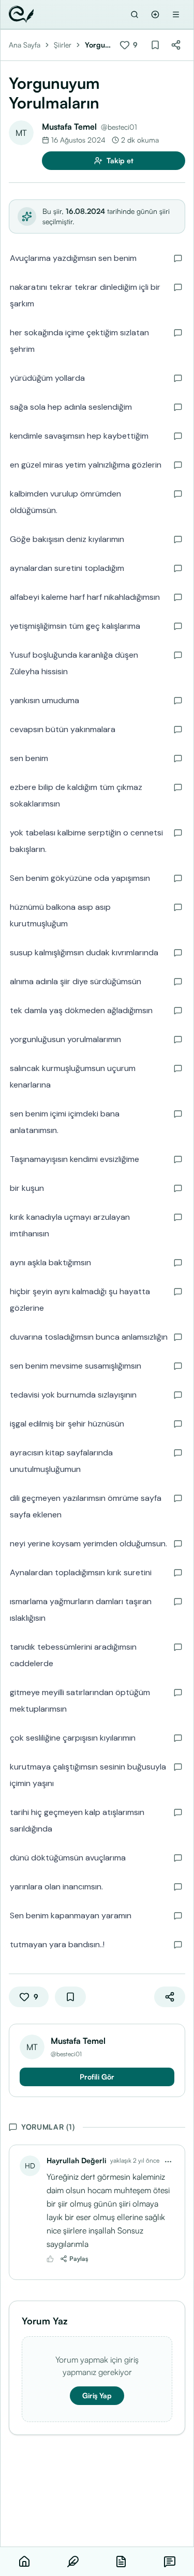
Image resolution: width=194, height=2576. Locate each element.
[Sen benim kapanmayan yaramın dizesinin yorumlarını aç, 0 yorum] (178, 1916)
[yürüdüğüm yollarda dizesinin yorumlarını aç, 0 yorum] (178, 378)
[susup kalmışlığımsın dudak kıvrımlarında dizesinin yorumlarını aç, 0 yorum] (178, 953)
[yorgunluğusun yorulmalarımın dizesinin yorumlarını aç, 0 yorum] (178, 1039)
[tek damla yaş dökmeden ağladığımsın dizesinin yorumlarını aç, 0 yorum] (178, 1011)
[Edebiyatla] (21, 14)
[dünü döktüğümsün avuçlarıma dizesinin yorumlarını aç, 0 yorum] (178, 1858)
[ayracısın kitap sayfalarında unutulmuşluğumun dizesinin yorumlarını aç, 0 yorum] (178, 1453)
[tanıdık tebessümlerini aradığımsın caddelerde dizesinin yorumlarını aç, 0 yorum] (178, 1647)
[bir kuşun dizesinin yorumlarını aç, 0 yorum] (178, 1188)
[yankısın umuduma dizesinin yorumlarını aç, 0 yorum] (178, 701)
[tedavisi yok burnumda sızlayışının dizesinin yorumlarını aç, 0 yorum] (178, 1395)
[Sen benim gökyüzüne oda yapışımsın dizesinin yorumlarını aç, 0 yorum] (178, 878)
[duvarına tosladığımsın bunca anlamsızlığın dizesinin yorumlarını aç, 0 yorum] (178, 1337)
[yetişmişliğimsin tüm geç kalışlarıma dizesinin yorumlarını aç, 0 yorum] (178, 626)
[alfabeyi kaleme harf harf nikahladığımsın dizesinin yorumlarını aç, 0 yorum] (178, 597)
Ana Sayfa (25, 45)
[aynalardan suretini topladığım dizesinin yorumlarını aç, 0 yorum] (178, 568)
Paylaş (79, 2259)
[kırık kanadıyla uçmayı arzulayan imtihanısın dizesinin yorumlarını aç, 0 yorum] (178, 1217)
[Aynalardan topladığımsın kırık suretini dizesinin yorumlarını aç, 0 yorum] (178, 1573)
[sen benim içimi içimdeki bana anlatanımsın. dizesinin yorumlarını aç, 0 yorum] (178, 1114)
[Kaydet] (155, 45)
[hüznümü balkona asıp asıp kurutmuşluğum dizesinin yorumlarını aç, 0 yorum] (178, 907)
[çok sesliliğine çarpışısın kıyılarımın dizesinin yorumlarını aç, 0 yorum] (178, 1738)
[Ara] (135, 14)
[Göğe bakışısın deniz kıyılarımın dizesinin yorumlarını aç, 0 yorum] (178, 539)
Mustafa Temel (69, 127)
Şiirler (63, 45)
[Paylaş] (176, 45)
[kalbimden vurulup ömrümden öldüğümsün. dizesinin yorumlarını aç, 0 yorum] (178, 494)
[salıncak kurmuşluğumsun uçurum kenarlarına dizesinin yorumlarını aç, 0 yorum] (178, 1068)
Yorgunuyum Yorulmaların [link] (99, 45)
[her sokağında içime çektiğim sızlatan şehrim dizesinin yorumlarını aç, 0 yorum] (178, 333)
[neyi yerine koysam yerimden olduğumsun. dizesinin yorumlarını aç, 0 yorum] (178, 1544)
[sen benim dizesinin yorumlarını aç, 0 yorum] (178, 758)
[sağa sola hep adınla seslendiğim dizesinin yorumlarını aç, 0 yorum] (178, 407)
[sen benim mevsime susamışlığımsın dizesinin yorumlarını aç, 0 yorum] (178, 1366)
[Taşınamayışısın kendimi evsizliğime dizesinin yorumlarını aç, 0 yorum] (178, 1159)
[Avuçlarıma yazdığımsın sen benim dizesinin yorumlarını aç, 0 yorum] (178, 258)
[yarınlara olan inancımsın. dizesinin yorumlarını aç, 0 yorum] (178, 1887)
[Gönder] (155, 14)
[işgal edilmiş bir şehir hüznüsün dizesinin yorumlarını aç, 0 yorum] (178, 1424)
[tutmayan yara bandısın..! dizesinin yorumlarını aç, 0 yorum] (178, 1945)
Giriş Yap (97, 2395)
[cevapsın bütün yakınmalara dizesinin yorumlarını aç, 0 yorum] (178, 730)
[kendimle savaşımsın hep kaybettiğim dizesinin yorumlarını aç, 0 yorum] (178, 436)
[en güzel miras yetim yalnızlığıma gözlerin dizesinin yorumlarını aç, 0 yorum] (178, 465)
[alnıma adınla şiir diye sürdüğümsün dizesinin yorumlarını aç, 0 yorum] (178, 982)
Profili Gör (97, 2077)
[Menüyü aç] (176, 14)
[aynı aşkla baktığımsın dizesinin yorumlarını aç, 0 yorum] (178, 1263)
